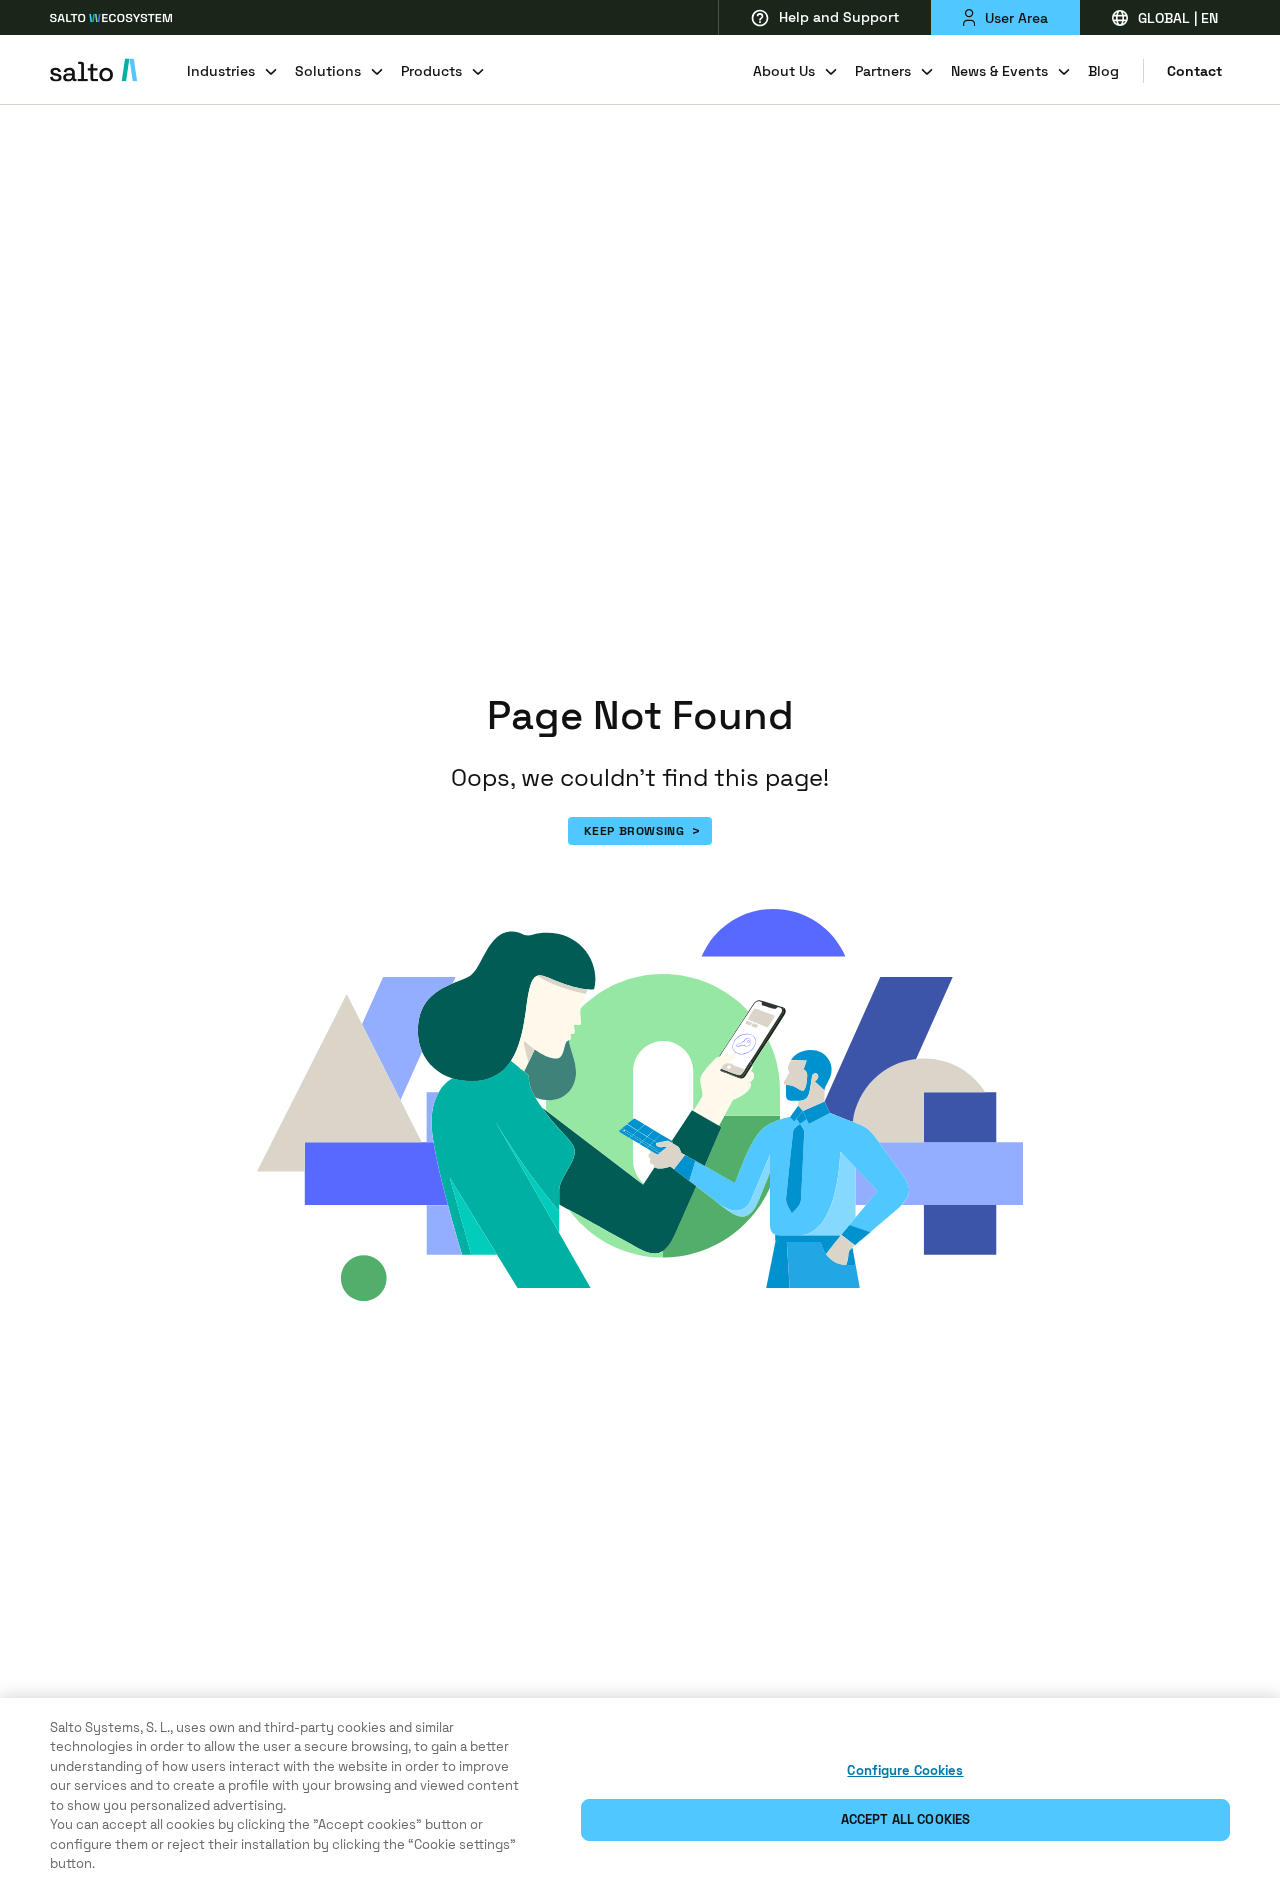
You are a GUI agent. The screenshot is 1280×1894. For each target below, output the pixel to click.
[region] (640, 1796)
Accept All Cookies (905, 1819)
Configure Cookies (905, 1770)
